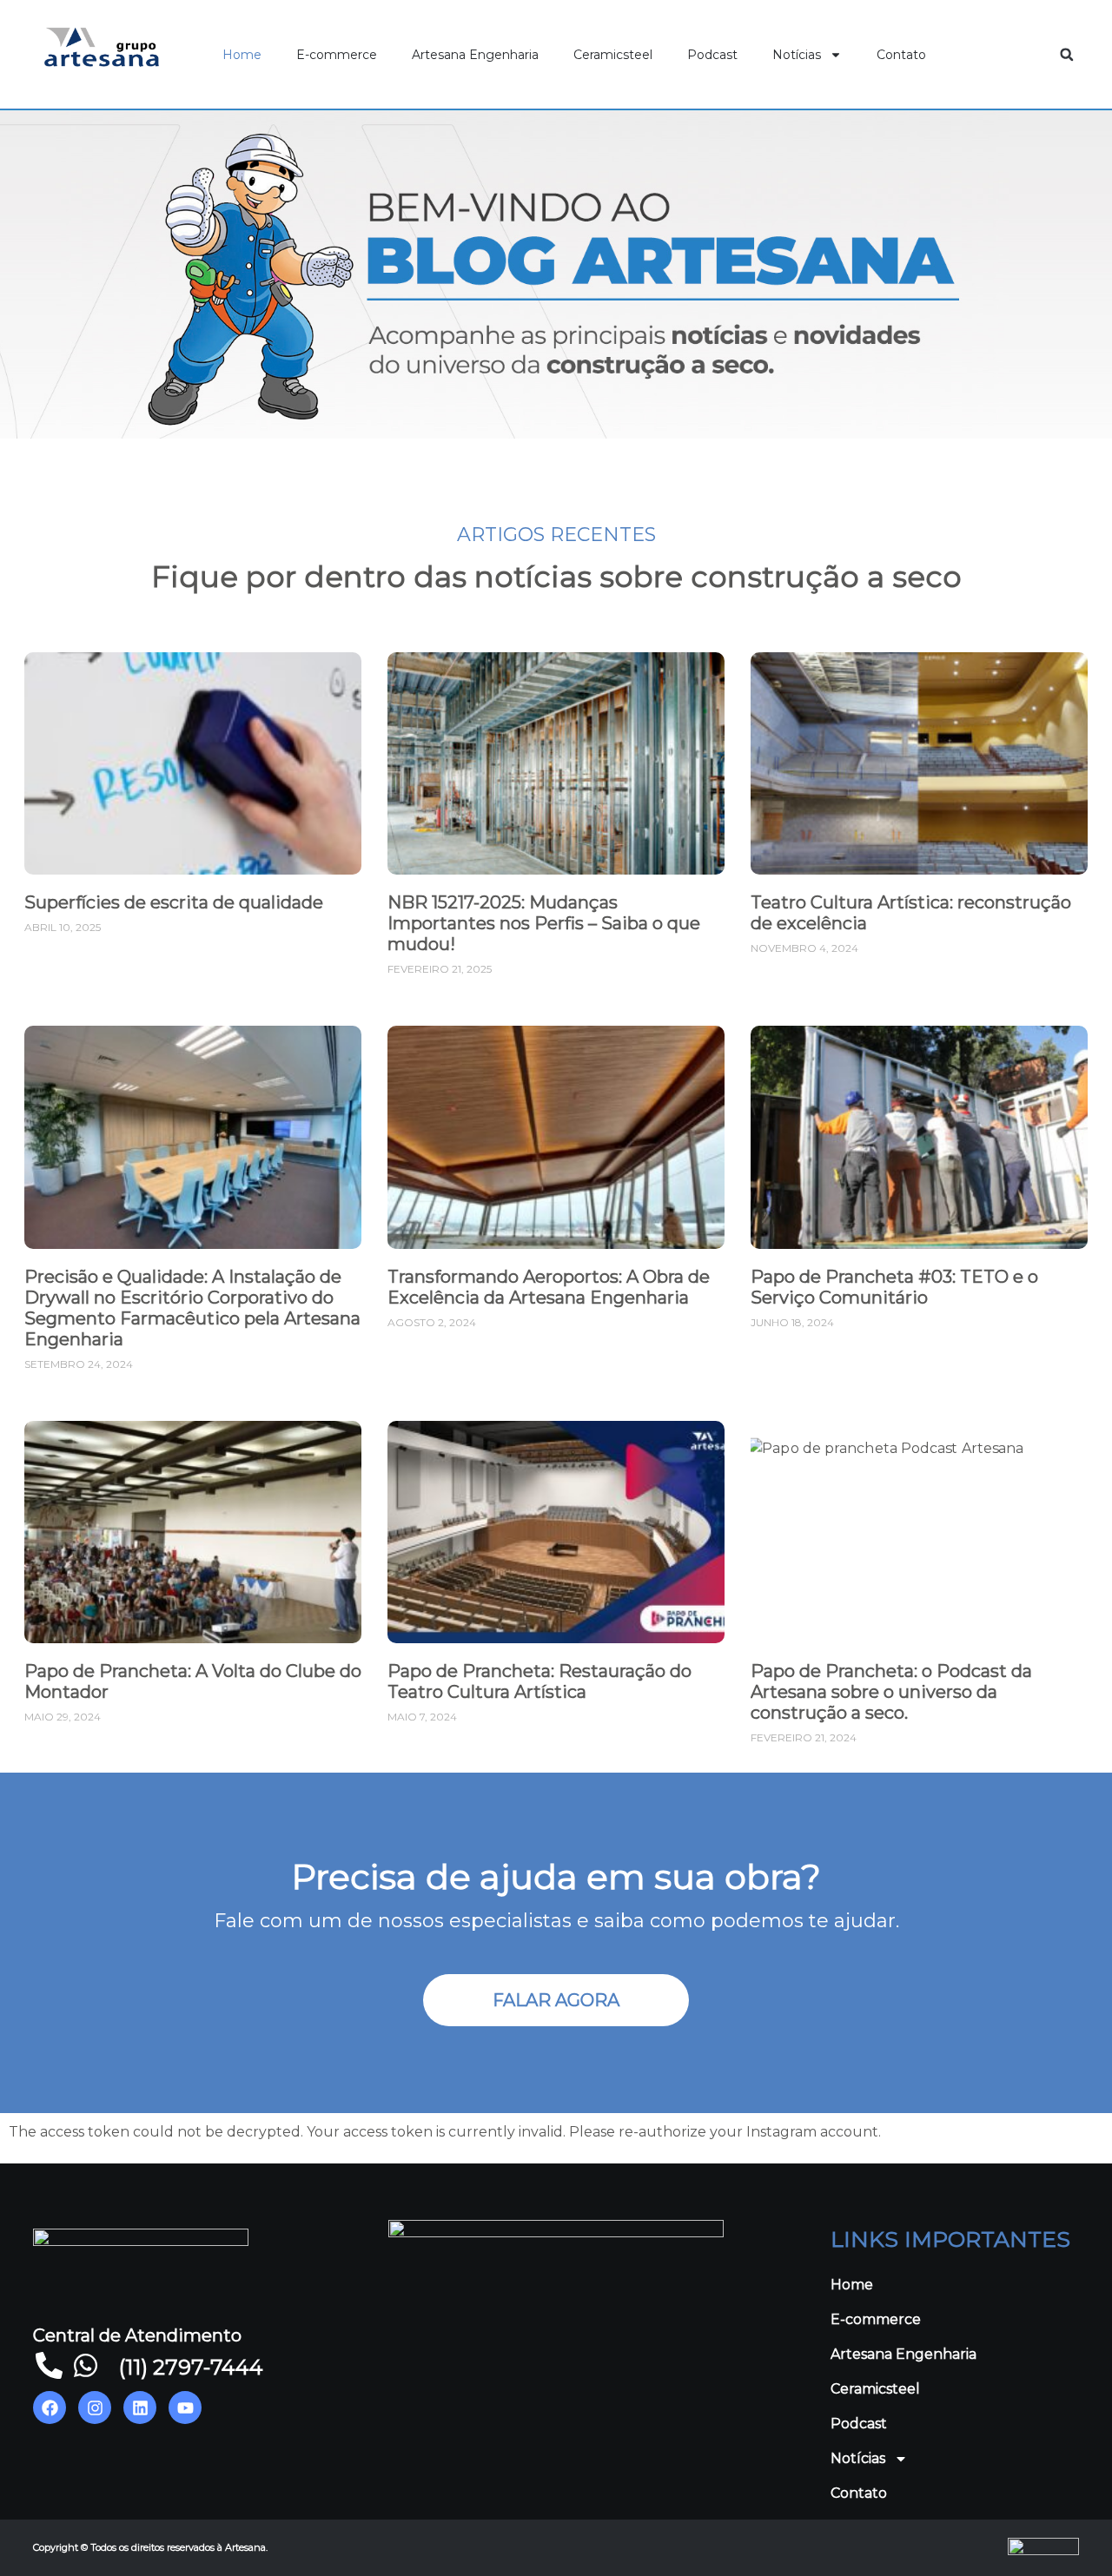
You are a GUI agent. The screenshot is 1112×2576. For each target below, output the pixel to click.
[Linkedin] (140, 2408)
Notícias (797, 55)
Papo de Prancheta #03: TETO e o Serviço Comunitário (894, 1287)
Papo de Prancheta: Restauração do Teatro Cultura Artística (539, 1681)
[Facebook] (50, 2408)
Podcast (712, 55)
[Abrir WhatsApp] (1069, 2532)
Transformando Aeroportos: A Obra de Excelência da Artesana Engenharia (549, 1287)
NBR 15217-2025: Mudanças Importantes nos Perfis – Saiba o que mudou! (544, 923)
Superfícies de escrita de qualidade (174, 902)
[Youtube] (185, 2408)
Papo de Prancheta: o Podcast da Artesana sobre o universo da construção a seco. (891, 1692)
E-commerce (337, 55)
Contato (901, 55)
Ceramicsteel (613, 55)
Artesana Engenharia (475, 55)
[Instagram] (95, 2408)
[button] (1067, 55)
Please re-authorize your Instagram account (724, 2132)
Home (242, 55)
